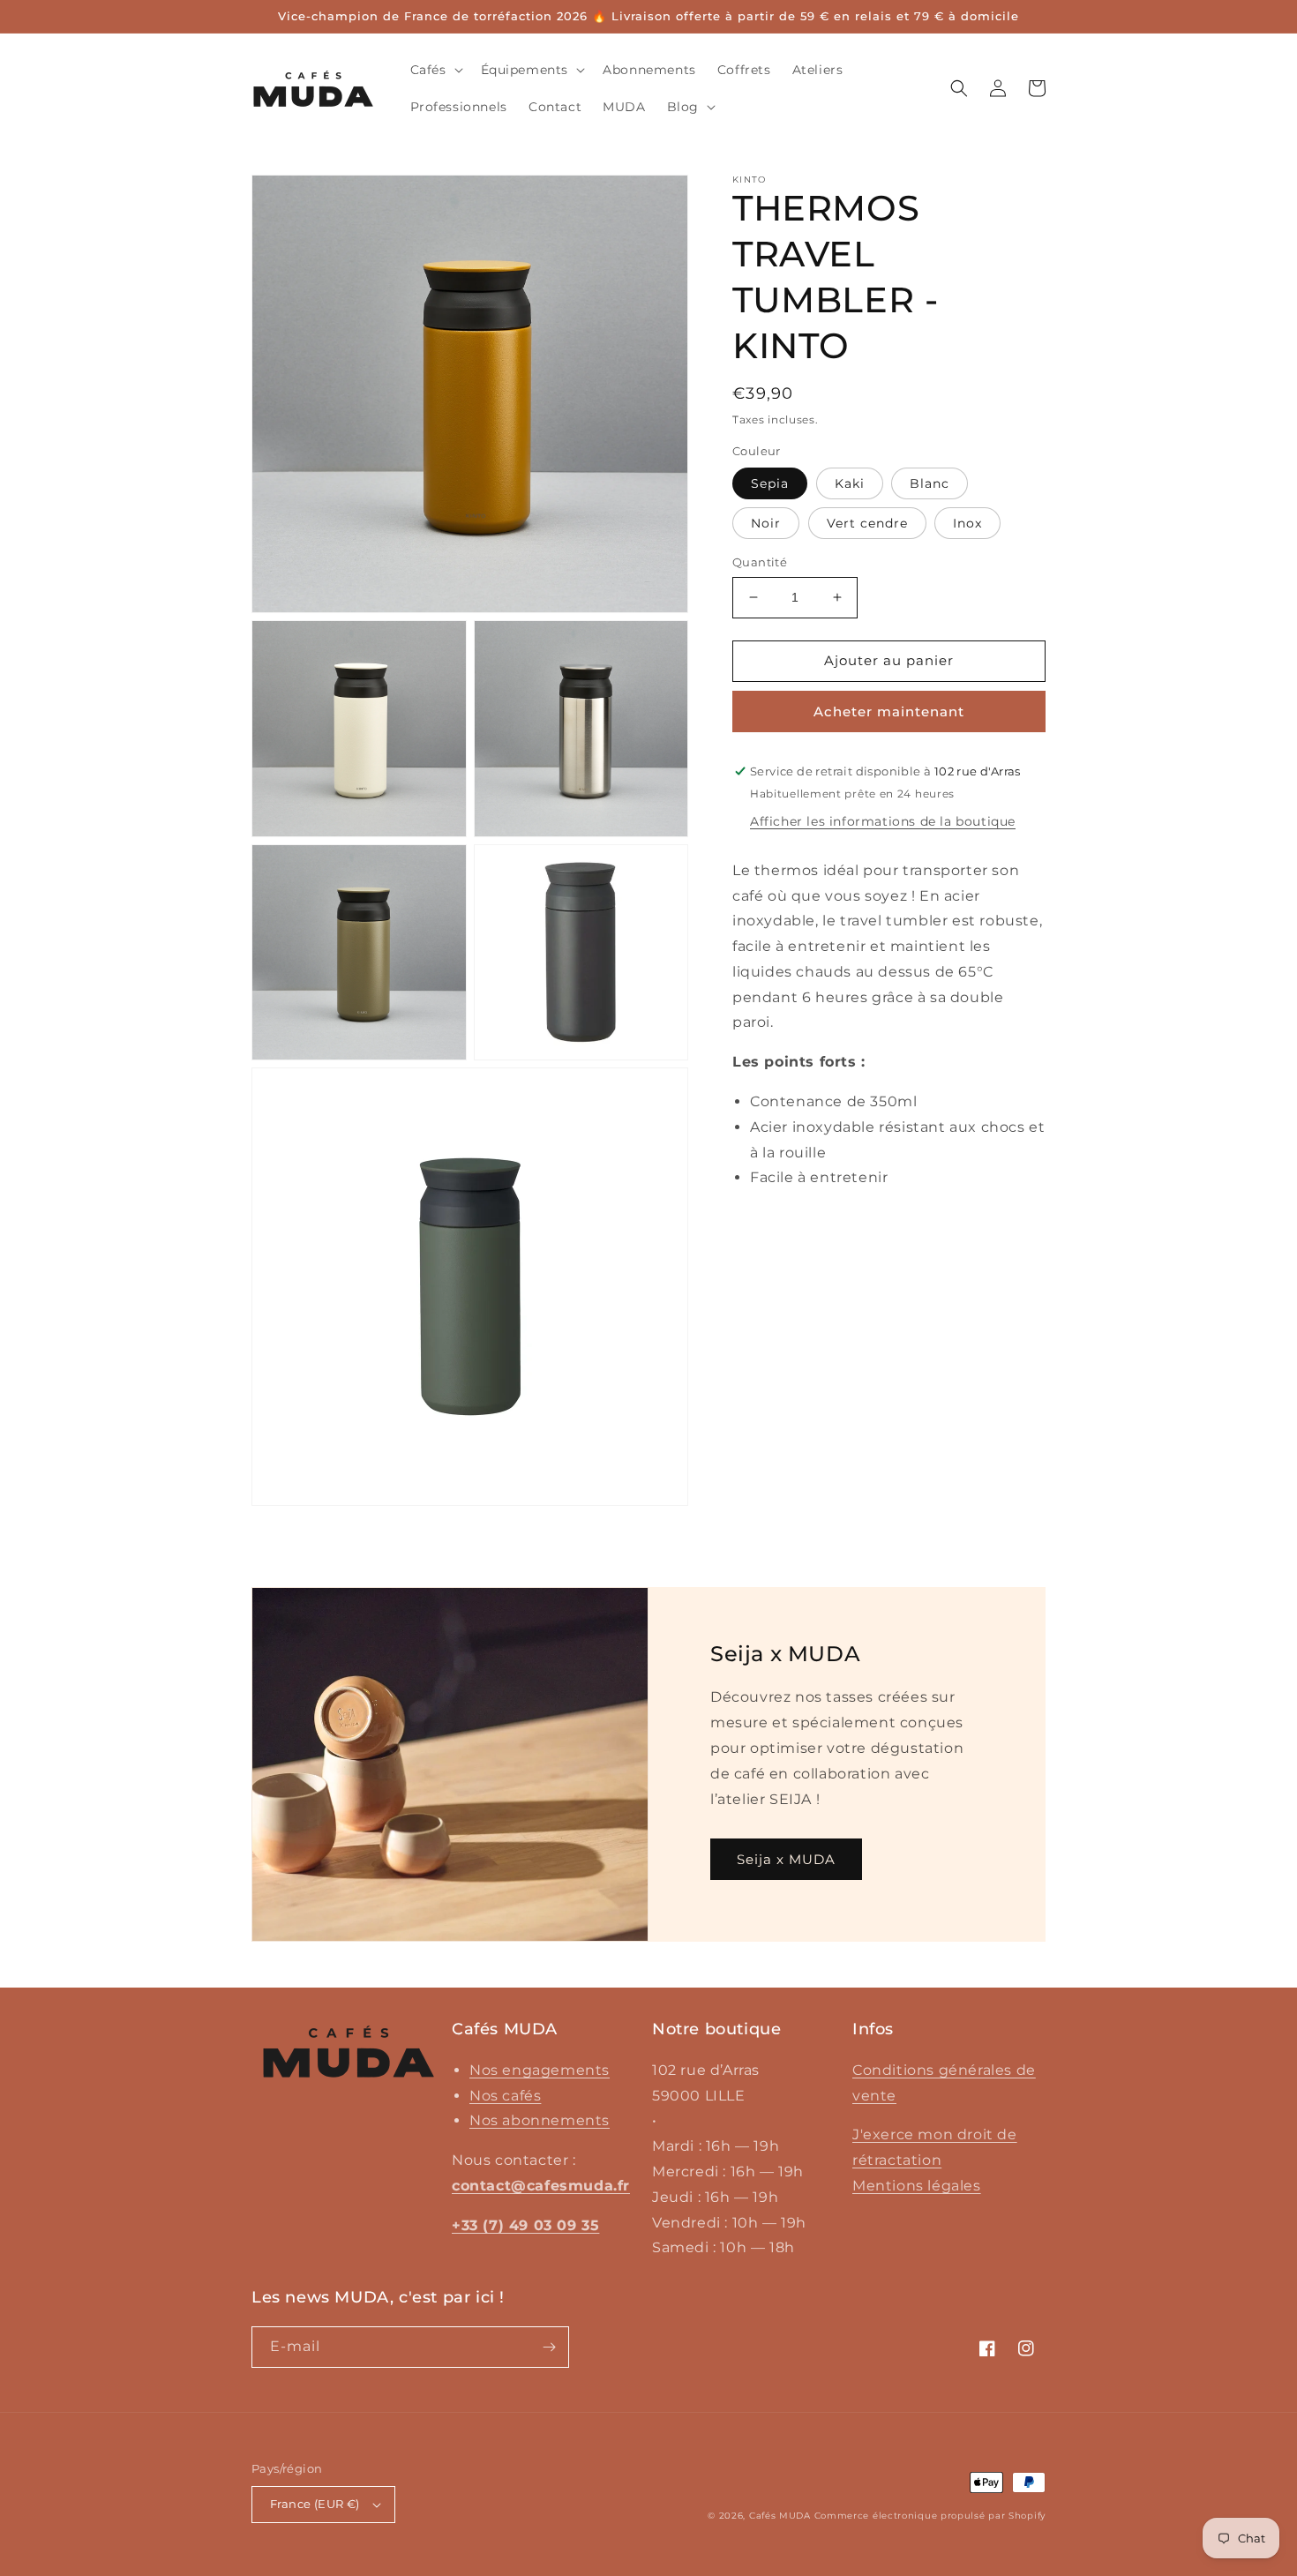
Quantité (760, 562)
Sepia (770, 483)
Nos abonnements (540, 2120)
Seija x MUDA (786, 1859)
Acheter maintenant (889, 711)
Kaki (850, 483)
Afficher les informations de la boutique (883, 821)
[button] (435, 70)
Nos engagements (540, 2070)
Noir (766, 523)
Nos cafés (505, 2096)
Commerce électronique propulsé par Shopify (930, 2516)
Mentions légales (917, 2186)
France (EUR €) (315, 2504)
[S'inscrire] (549, 2347)
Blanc (930, 483)
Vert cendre (867, 523)
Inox (967, 523)
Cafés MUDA (780, 2516)
